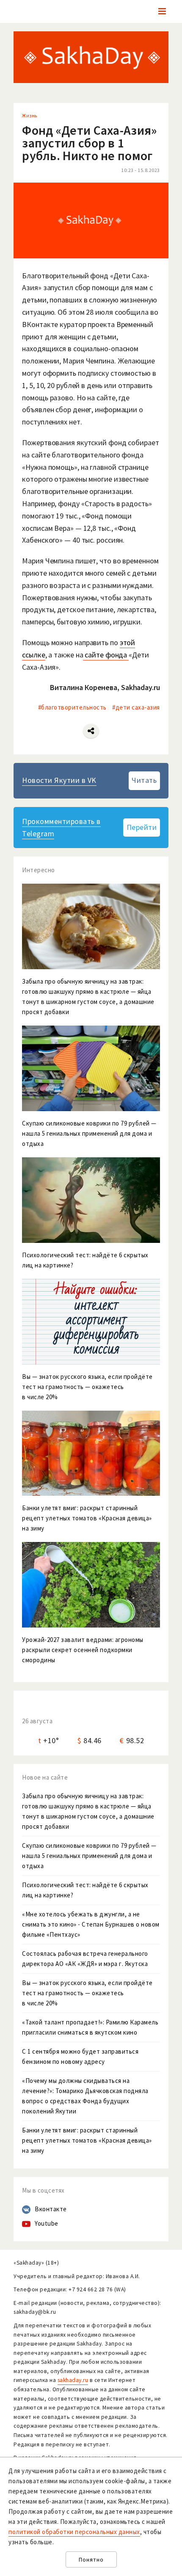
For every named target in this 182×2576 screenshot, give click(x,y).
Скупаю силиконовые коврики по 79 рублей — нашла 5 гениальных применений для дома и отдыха (89, 1856)
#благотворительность (72, 707)
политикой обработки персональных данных (74, 2532)
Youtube (47, 2223)
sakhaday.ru (73, 2380)
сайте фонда (106, 655)
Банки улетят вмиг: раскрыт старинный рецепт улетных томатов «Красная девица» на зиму (87, 2140)
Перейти (142, 827)
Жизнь (30, 115)
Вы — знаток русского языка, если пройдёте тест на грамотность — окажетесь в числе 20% (87, 1993)
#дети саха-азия (136, 707)
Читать (144, 780)
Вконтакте (51, 2209)
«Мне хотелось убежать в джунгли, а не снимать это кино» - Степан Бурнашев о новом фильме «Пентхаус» (91, 1924)
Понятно (91, 2560)
